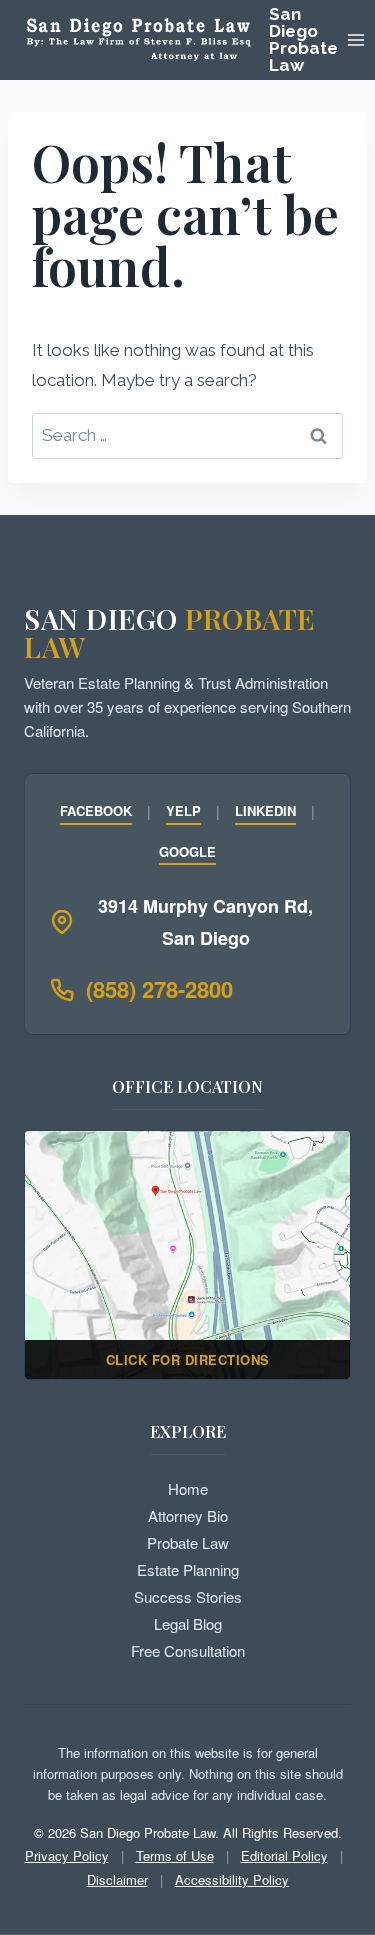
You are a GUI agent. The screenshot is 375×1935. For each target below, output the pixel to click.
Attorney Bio (188, 1515)
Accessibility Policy (232, 1879)
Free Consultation (188, 1650)
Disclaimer (117, 1879)
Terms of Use (175, 1855)
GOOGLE (187, 851)
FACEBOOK (96, 810)
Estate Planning (188, 1569)
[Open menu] (356, 39)
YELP (183, 810)
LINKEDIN (265, 810)
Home (188, 1488)
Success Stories (188, 1596)
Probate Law (188, 1542)
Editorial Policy (284, 1855)
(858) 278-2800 (159, 989)
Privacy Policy (67, 1855)
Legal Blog (188, 1623)
